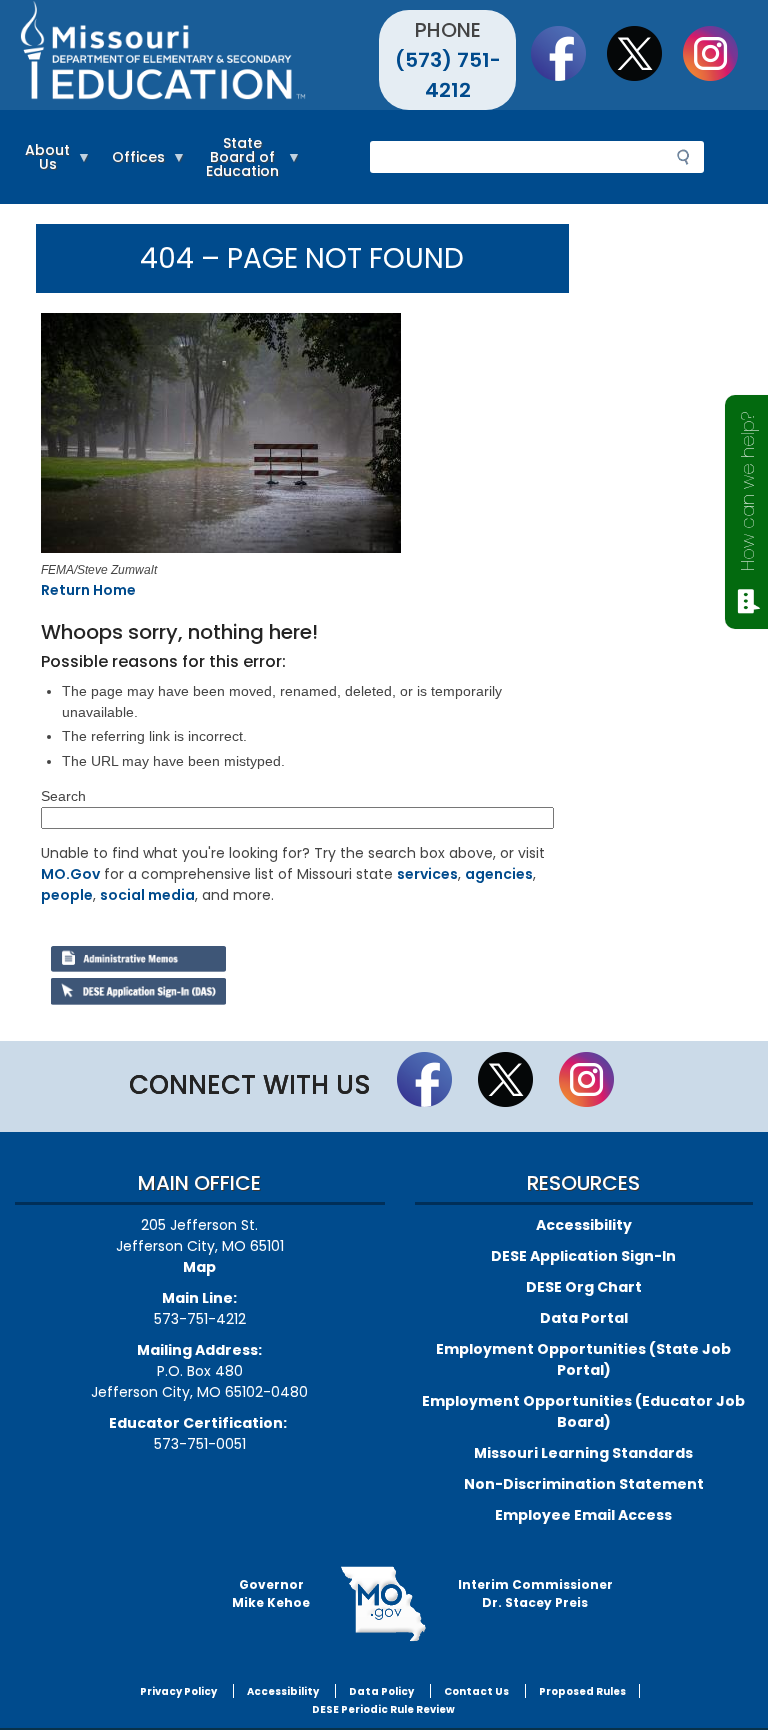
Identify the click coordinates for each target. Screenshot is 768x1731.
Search (63, 796)
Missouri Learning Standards (583, 1453)
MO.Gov (70, 874)
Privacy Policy (178, 1691)
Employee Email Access (583, 1515)
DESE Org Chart (584, 1287)
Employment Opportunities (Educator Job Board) (583, 1411)
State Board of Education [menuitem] (237, 166)
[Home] (199, 55)
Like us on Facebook (568, 53)
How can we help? (747, 491)
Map (199, 1267)
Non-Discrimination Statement (584, 1484)
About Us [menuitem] (42, 166)
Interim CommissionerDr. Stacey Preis (535, 1593)
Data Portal (584, 1318)
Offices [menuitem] (133, 166)
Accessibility (584, 1225)
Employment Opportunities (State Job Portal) (583, 1359)
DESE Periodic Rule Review (383, 1709)
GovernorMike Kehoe (271, 1593)
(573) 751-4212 (448, 75)
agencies (499, 874)
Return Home (88, 590)
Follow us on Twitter (644, 53)
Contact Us (476, 1691)
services (427, 874)
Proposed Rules (582, 1691)
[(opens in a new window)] (297, 436)
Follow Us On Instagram (720, 53)
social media (147, 895)
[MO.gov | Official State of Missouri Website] (384, 1604)
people (67, 895)
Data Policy (381, 1691)
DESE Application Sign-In (583, 1256)
